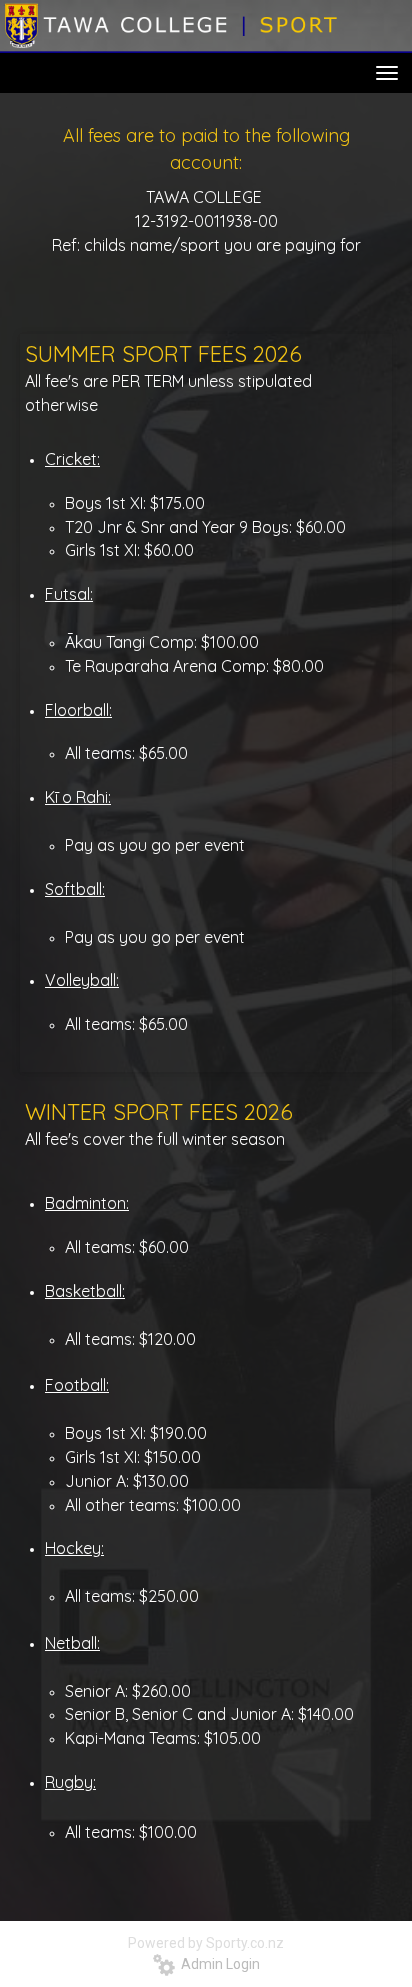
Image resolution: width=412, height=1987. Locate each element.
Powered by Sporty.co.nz (206, 1943)
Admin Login (217, 1964)
